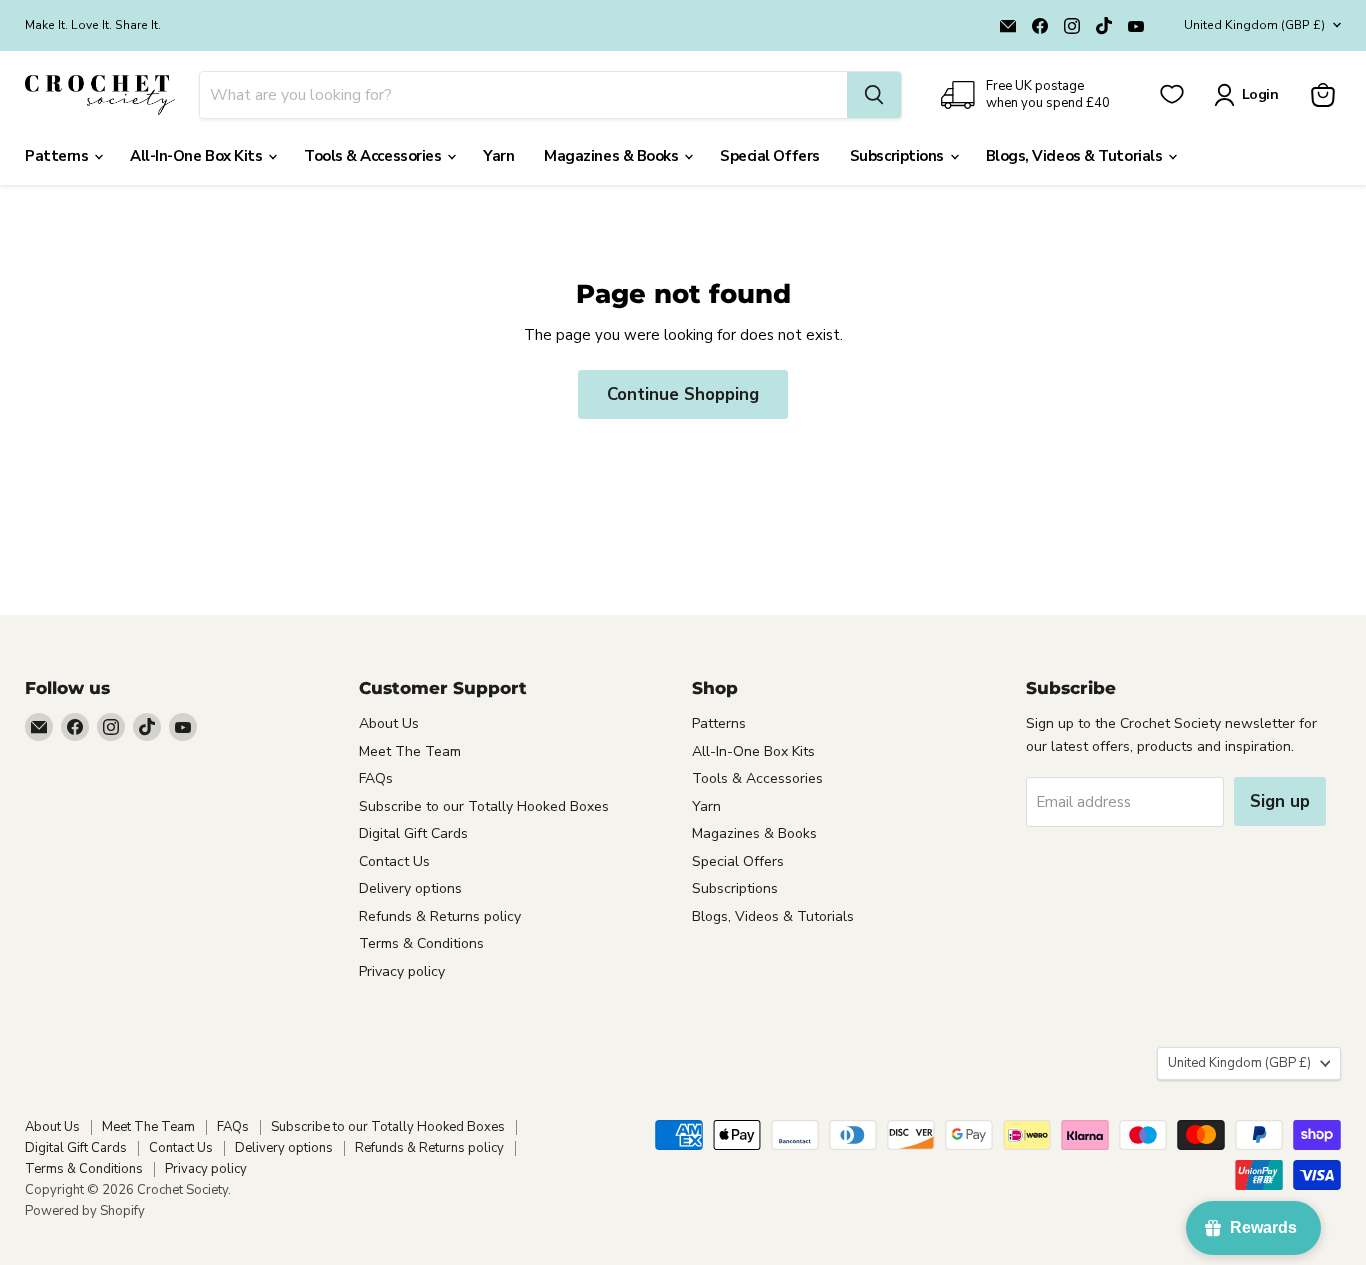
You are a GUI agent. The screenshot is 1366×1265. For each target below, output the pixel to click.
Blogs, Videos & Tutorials (1076, 156)
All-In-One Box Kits (198, 156)
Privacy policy (402, 971)
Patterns (58, 156)
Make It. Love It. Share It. (93, 25)
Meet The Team (410, 751)
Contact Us (394, 861)
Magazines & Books (613, 156)
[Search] (874, 95)
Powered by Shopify (85, 1211)
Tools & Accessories (374, 156)
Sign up (1280, 801)
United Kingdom (1254, 25)
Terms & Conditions (421, 943)
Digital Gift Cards (413, 833)
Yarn (498, 156)
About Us (389, 723)
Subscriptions (899, 156)
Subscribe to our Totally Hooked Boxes (484, 806)
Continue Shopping (683, 394)
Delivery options (410, 888)
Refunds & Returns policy (440, 916)
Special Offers (770, 156)
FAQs (376, 778)
